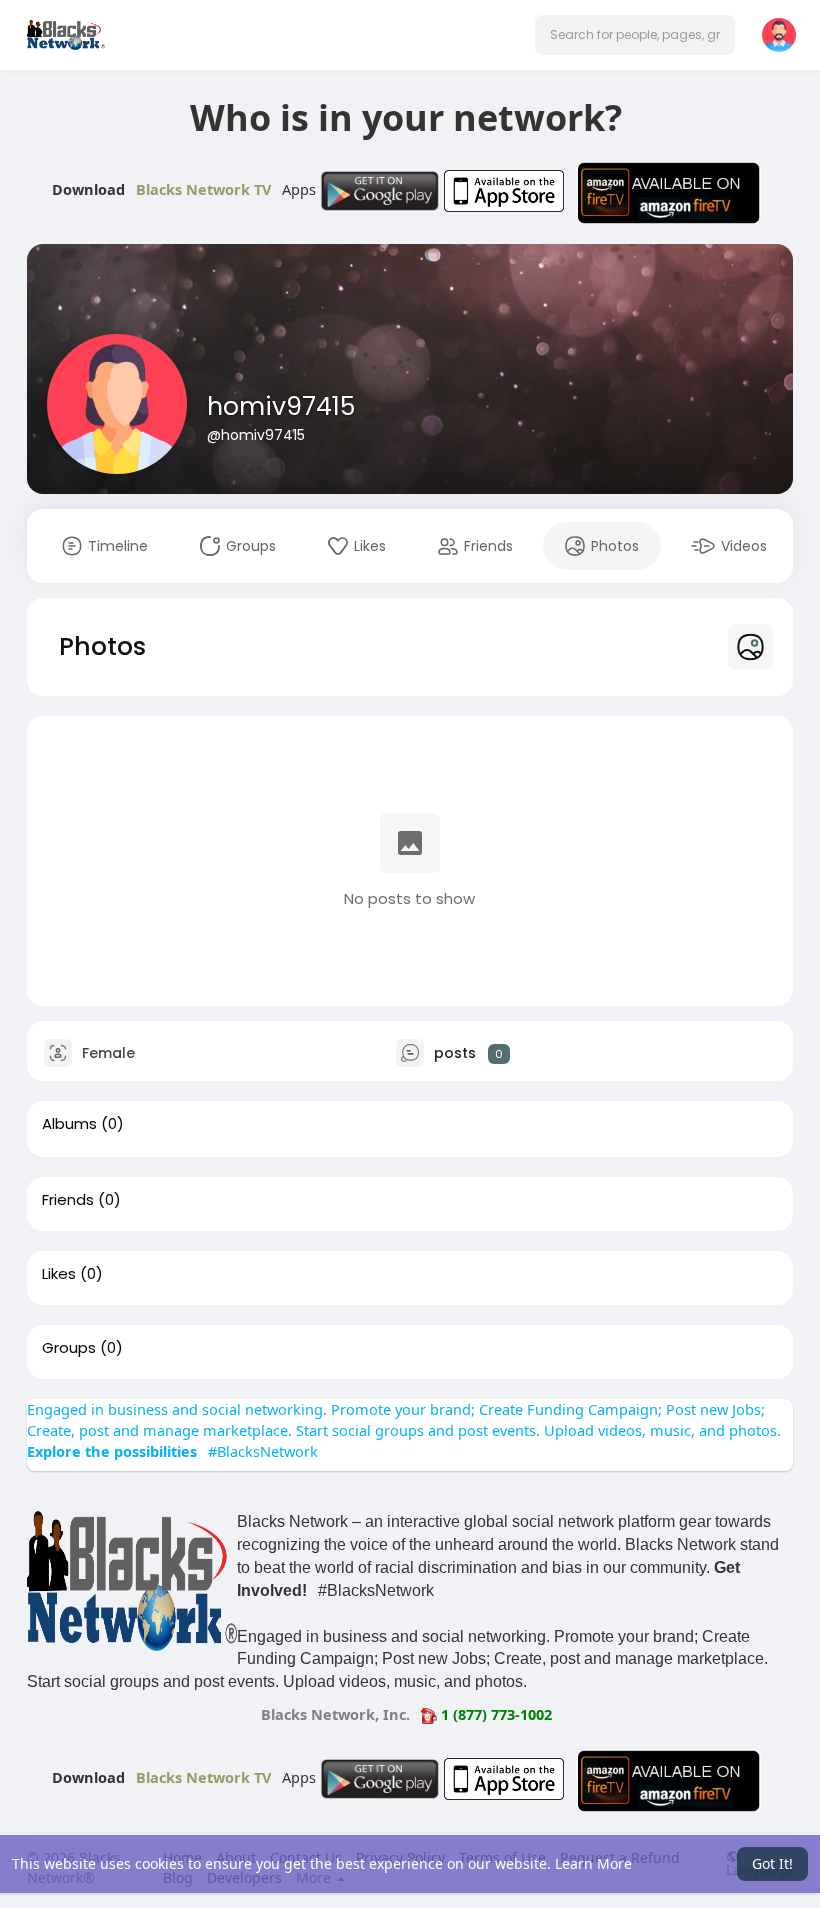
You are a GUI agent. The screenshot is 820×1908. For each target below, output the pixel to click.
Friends (68, 1200)
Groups (69, 1348)
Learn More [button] (593, 1863)
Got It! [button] (772, 1863)
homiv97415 (281, 406)
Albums (69, 1124)
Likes (59, 1274)
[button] (635, 35)
